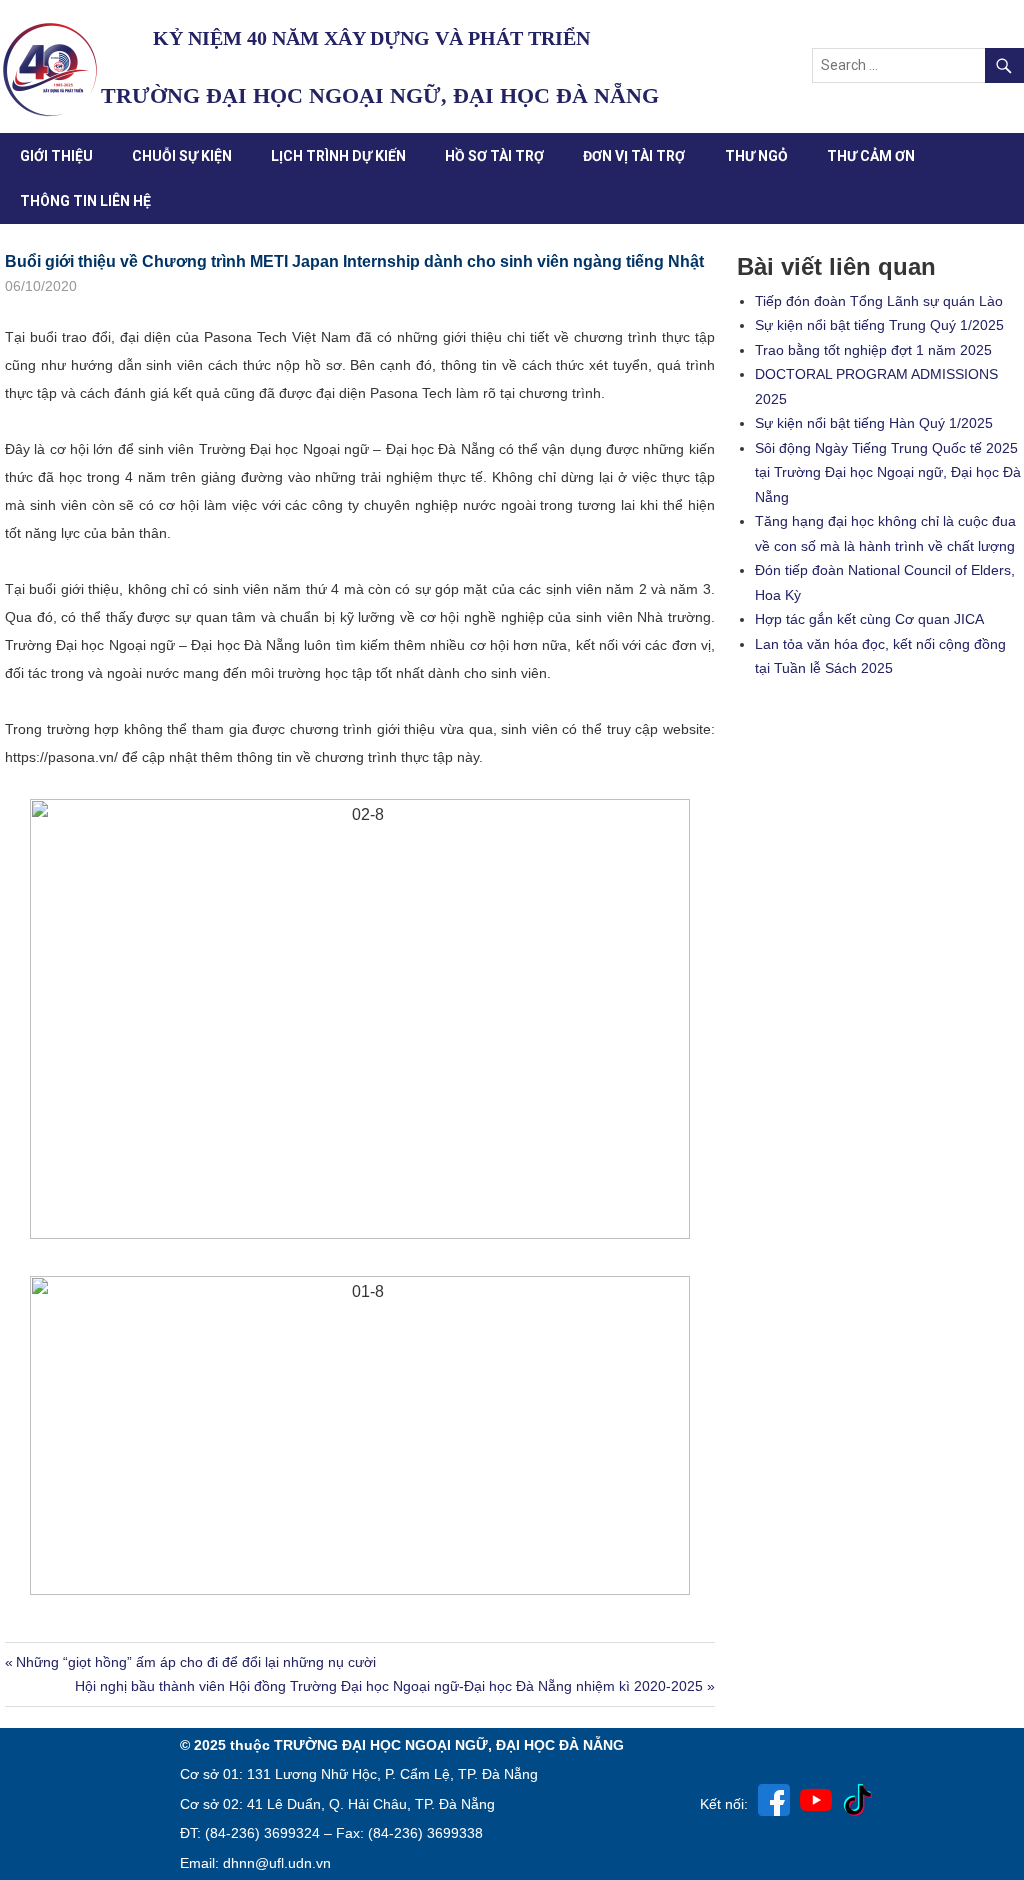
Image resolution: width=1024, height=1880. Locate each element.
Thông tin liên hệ (85, 201)
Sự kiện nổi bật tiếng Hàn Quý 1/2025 (874, 423)
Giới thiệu (56, 156)
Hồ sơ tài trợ (494, 156)
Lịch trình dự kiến (338, 156)
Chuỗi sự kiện (182, 156)
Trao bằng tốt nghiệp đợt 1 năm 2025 (873, 350)
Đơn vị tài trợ (634, 156)
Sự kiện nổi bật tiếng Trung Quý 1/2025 (879, 325)
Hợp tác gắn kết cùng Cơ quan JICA (869, 619)
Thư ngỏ (756, 156)
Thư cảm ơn (871, 156)
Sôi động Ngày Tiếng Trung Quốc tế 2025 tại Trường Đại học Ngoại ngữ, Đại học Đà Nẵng (888, 472)
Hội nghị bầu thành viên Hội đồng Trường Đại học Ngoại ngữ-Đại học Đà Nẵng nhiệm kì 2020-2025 (389, 1686)
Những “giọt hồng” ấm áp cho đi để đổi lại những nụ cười (195, 1662)
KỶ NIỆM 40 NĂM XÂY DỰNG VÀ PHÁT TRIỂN (371, 38)
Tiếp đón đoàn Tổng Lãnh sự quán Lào (879, 301)
